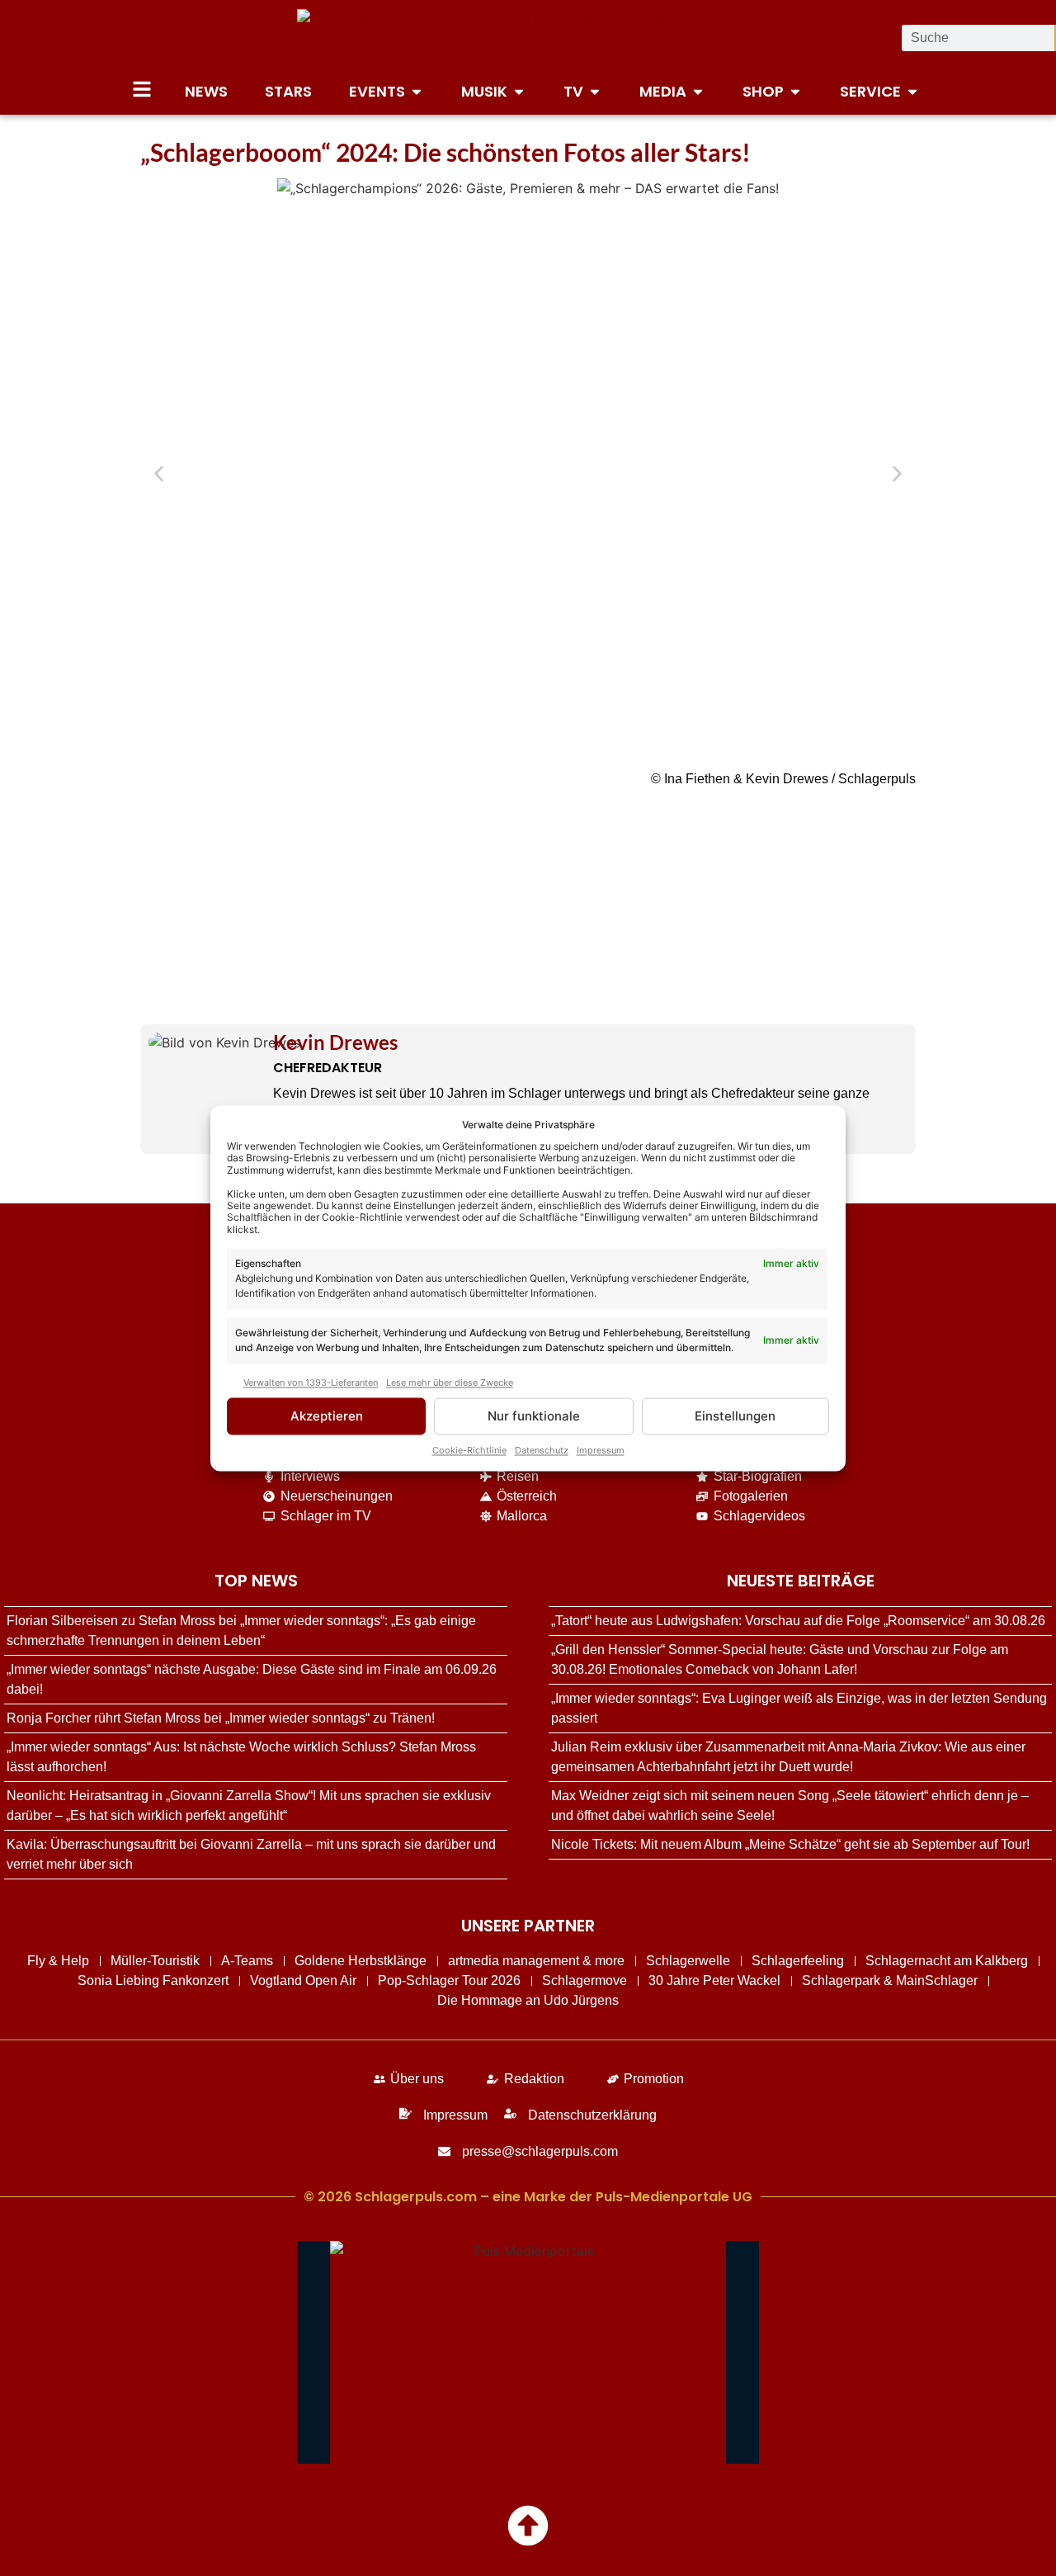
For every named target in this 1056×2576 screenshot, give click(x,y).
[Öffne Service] (912, 91)
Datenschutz (542, 1450)
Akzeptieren (327, 1416)
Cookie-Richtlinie (469, 1450)
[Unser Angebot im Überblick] (142, 89)
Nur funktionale (534, 1416)
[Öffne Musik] (519, 91)
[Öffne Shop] (795, 91)
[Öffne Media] (698, 91)
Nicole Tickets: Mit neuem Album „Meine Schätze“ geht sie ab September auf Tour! (790, 1844)
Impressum (601, 1450)
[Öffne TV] (595, 91)
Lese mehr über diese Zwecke (450, 1383)
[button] (159, 474)
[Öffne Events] (417, 91)
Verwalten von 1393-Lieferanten (311, 1383)
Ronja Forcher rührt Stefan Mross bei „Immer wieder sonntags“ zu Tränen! (221, 1718)
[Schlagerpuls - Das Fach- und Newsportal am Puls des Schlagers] (528, 38)
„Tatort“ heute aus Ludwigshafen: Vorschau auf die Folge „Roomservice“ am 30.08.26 (798, 1621)
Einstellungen (735, 1416)
